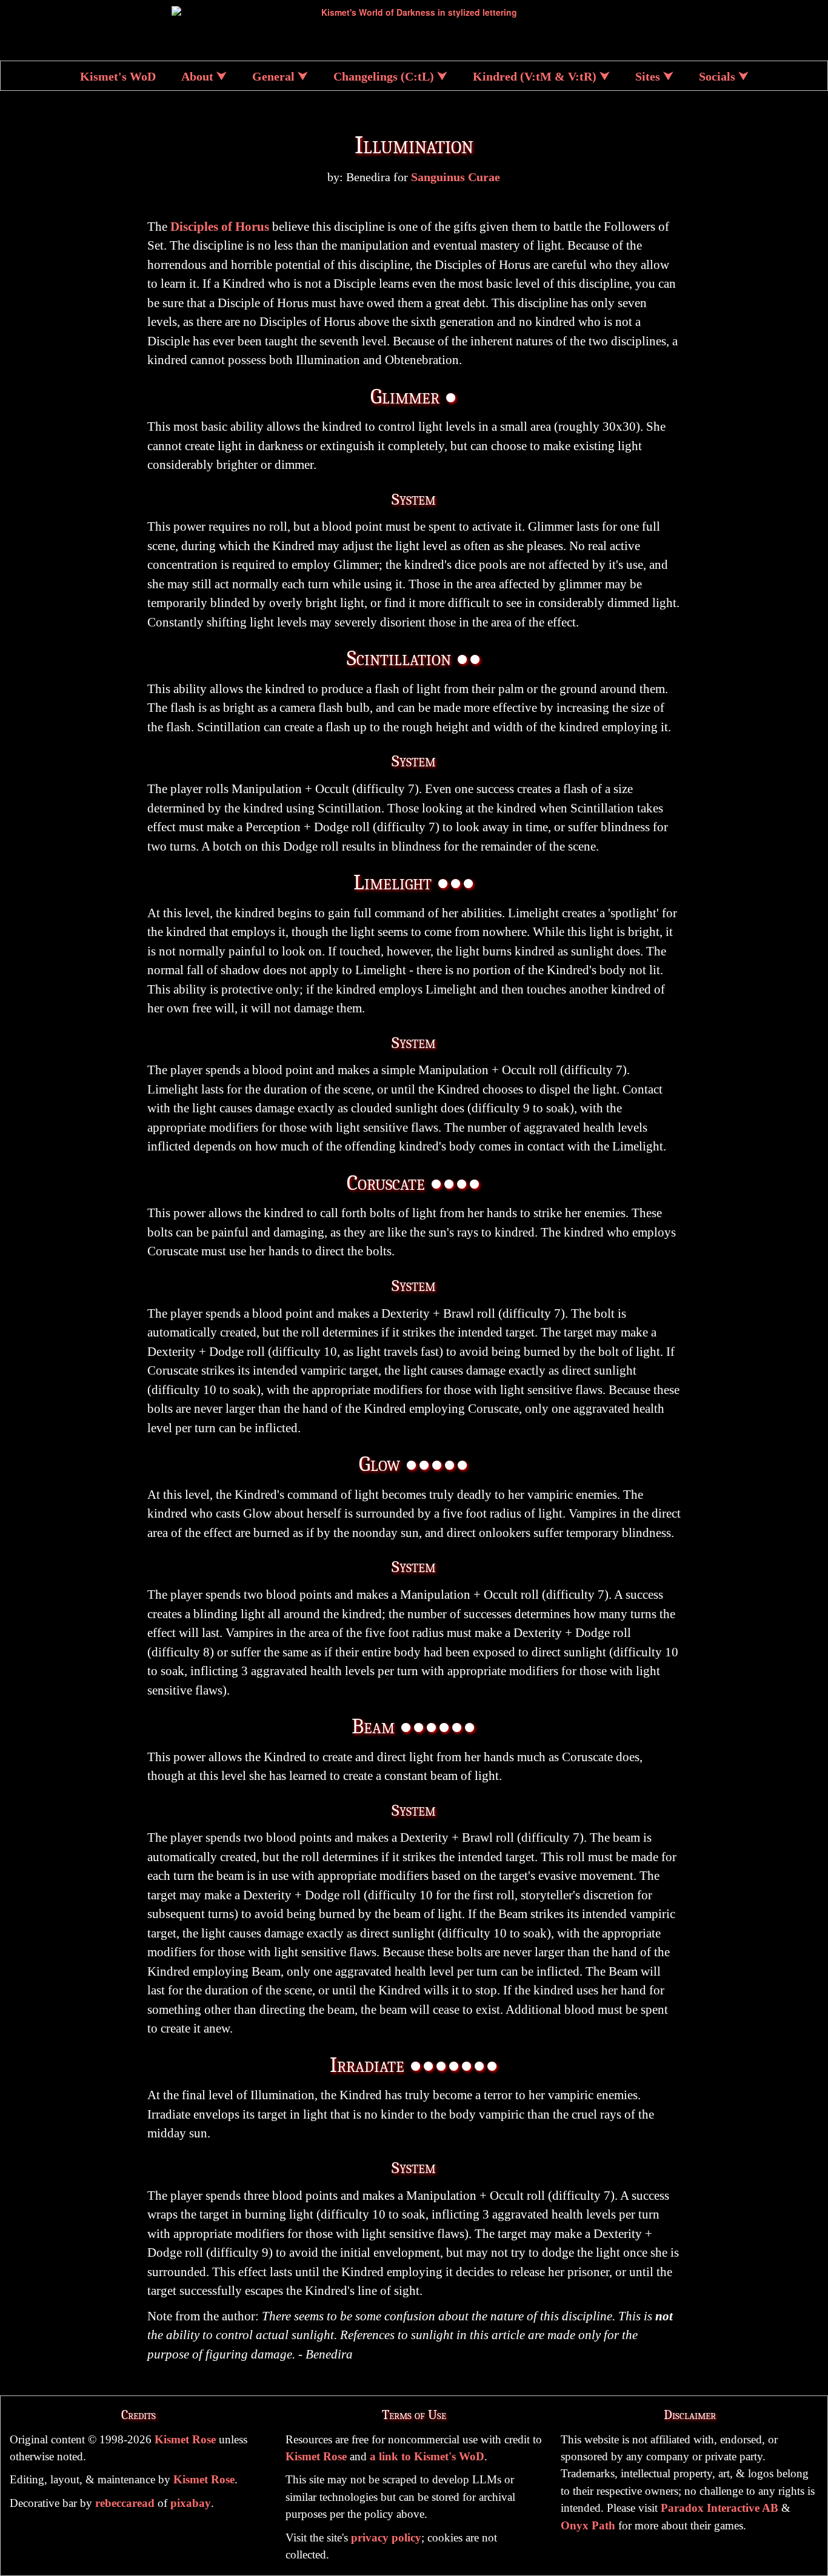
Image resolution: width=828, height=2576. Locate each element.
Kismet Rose (185, 2439)
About (197, 77)
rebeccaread (125, 2503)
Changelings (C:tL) (384, 77)
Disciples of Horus (220, 227)
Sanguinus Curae (456, 177)
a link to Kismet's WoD (427, 2456)
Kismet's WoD (118, 77)
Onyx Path (588, 2525)
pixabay (191, 2503)
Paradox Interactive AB (719, 2508)
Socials (717, 77)
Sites (648, 77)
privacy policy (386, 2538)
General (273, 77)
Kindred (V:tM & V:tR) (535, 77)
